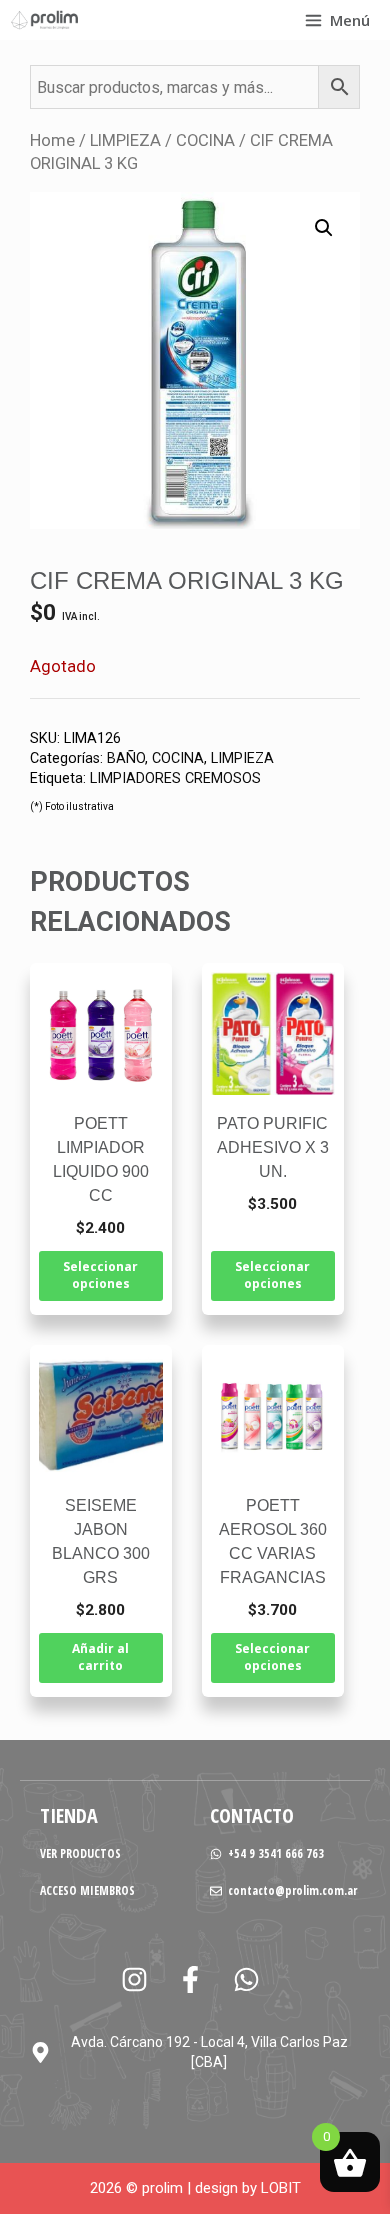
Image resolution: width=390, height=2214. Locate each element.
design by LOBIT (248, 2188)
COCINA (205, 140)
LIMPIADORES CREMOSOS (175, 778)
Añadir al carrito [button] (100, 1657)
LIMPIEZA (125, 140)
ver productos (80, 1853)
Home (52, 140)
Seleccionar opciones (100, 1275)
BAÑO (126, 758)
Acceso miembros (87, 1890)
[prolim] (45, 20)
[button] (324, 228)
